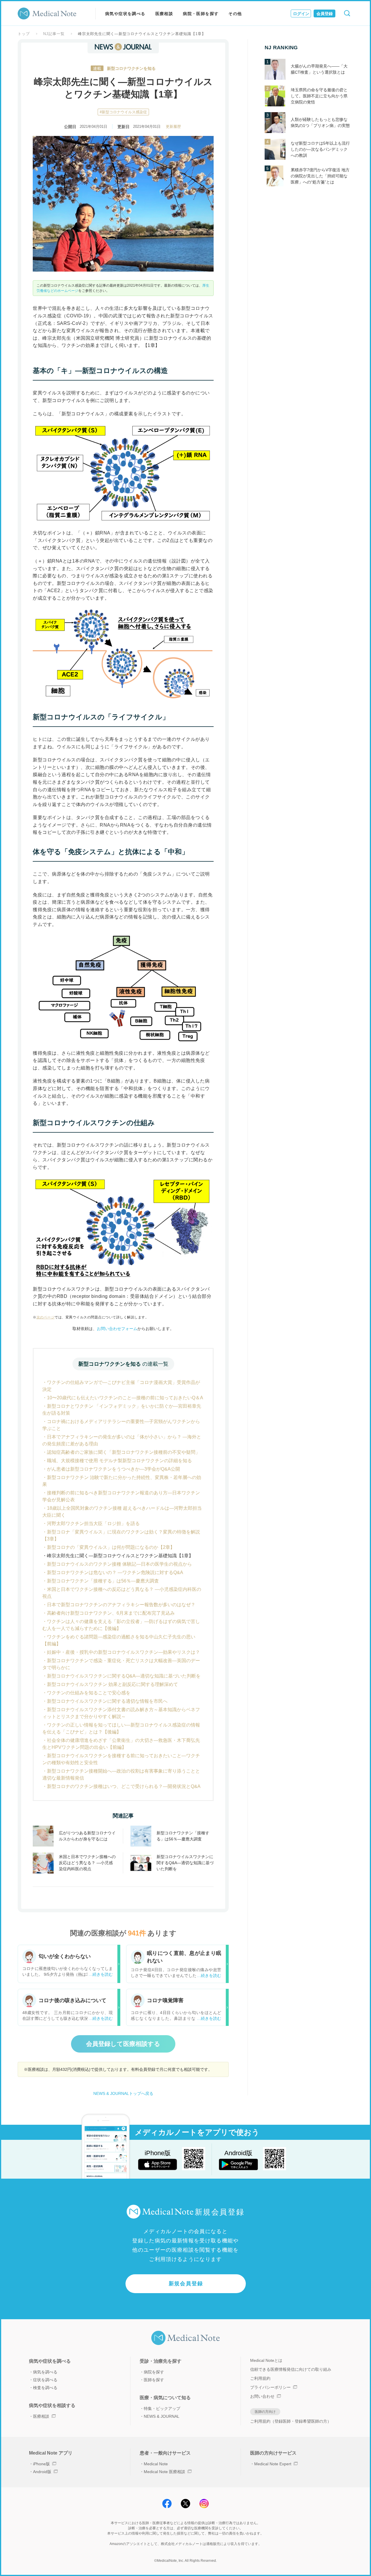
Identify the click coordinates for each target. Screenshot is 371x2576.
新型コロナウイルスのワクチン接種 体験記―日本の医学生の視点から (119, 1564)
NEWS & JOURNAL (162, 2416)
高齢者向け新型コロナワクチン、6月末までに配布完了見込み (111, 1613)
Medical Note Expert (273, 2464)
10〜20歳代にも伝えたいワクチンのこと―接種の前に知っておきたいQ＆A (125, 1398)
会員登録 (325, 14)
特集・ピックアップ (162, 2408)
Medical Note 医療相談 (164, 2472)
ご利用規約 (260, 2378)
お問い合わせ (262, 2396)
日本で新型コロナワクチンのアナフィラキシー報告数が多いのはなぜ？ (121, 1605)
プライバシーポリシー (270, 2387)
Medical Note (156, 2464)
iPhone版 (41, 2464)
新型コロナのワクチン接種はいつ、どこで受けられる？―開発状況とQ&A (124, 1786)
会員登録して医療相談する (123, 2044)
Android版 (42, 2472)
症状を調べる (45, 2380)
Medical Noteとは (266, 2360)
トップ (24, 34)
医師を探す (154, 2380)
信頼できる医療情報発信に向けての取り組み (291, 2369)
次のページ (46, 1317)
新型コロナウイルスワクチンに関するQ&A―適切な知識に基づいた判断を (124, 1676)
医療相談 (164, 14)
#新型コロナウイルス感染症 (123, 112)
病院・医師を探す (201, 14)
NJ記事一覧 (54, 34)
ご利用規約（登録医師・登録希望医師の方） (291, 2421)
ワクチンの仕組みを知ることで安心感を (89, 1693)
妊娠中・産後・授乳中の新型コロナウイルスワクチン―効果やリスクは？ (123, 1652)
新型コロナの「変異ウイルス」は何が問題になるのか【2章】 (111, 1547)
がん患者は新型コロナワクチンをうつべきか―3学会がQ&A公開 (113, 1469)
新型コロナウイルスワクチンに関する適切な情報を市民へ (107, 1701)
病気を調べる (45, 2372)
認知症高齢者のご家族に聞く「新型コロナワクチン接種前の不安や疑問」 (123, 1452)
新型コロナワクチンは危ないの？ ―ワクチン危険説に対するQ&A (115, 1572)
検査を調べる (45, 2388)
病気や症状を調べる (125, 14)
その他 (235, 14)
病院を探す (154, 2372)
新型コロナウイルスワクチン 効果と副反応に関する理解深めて (112, 1684)
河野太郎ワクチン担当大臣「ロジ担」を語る (93, 1523)
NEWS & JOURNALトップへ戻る (123, 2093)
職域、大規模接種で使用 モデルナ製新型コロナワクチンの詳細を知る (119, 1461)
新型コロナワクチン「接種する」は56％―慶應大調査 (103, 1581)
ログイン (301, 14)
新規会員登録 (186, 2284)
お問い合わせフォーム (117, 1329)
